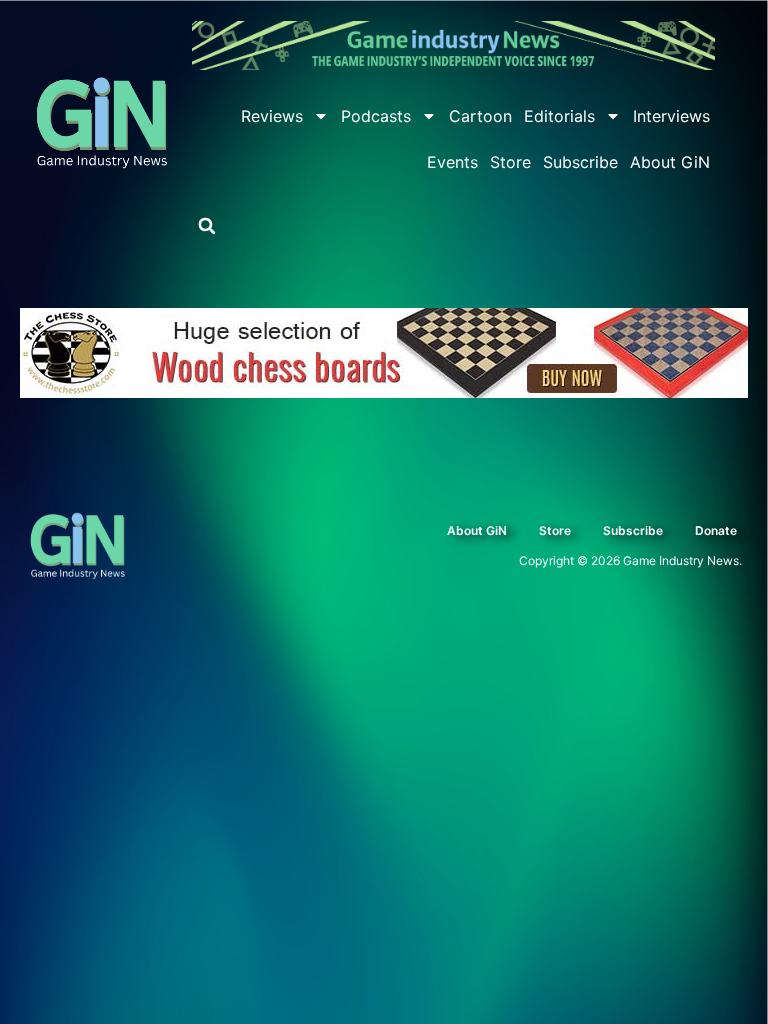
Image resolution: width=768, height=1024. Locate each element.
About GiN (670, 162)
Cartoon (480, 116)
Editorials (559, 116)
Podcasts (376, 116)
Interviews (671, 116)
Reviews (272, 116)
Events (452, 162)
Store (510, 162)
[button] (207, 226)
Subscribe (580, 162)
